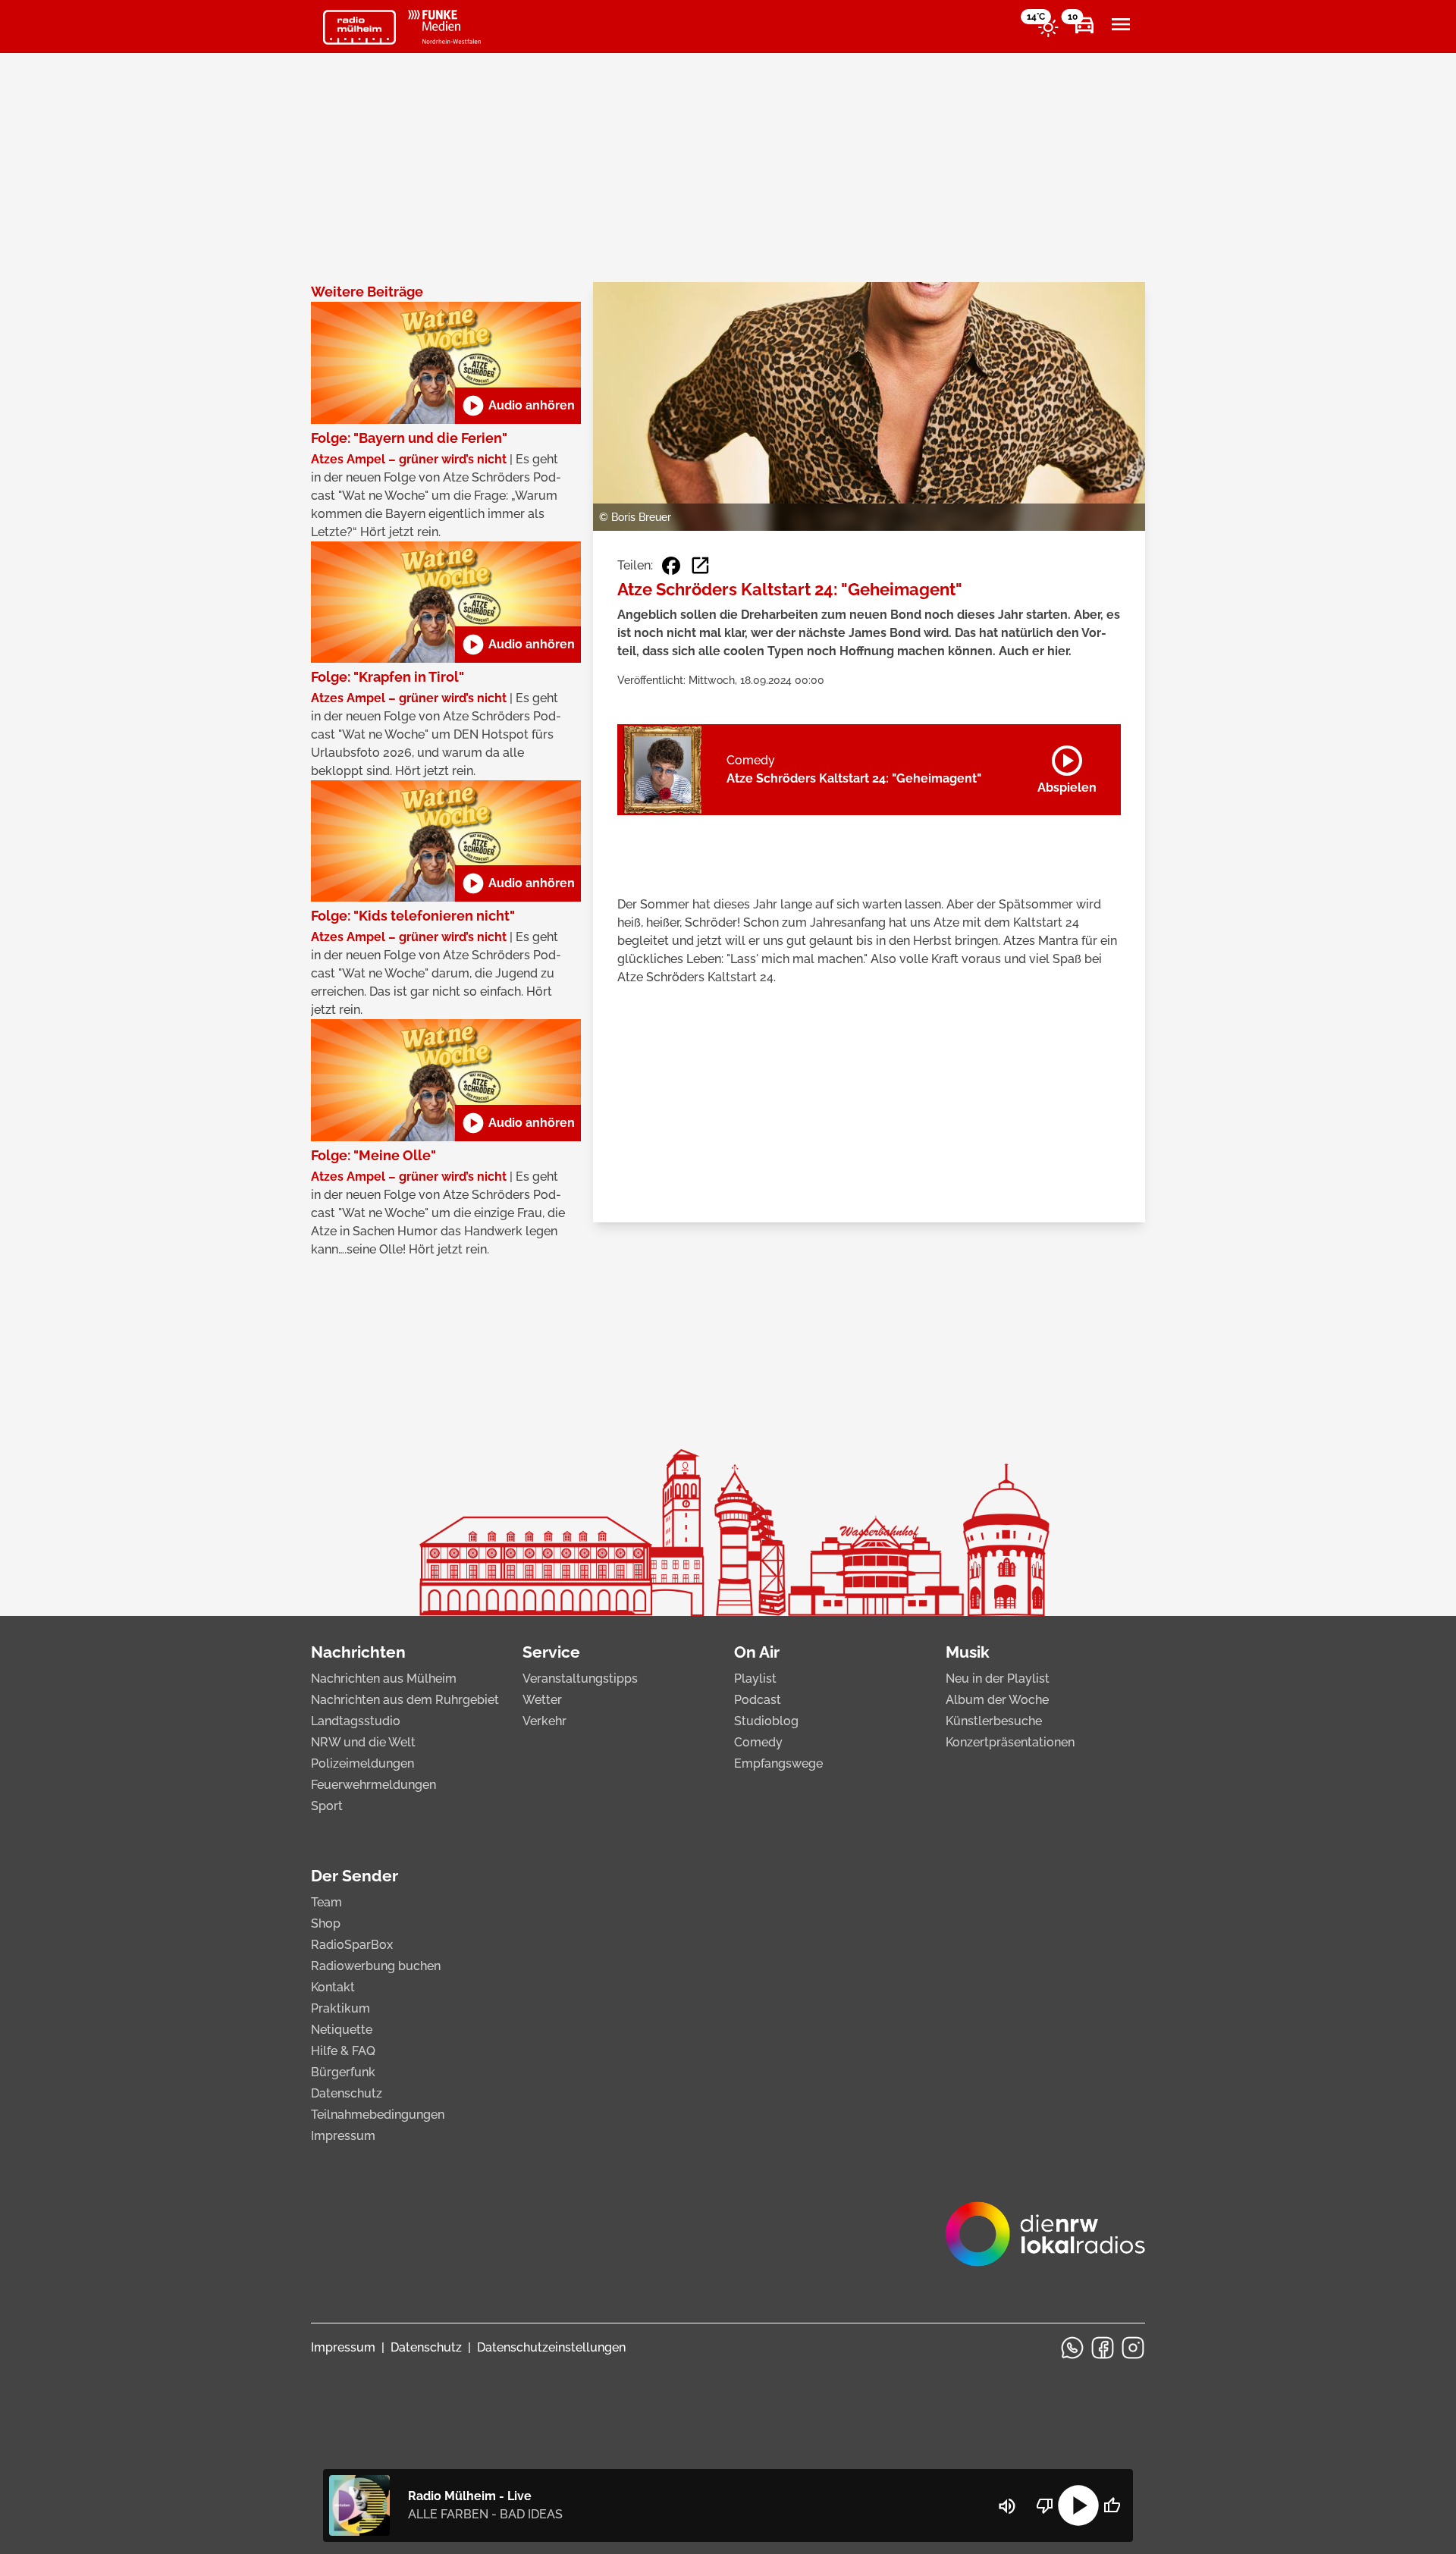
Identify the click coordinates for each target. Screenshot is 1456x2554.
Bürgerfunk (343, 2072)
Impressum (343, 2136)
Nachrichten (358, 1652)
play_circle (1078, 2505)
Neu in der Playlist (998, 1679)
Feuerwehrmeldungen (373, 1785)
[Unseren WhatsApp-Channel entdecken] (1072, 2348)
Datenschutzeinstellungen (551, 2347)
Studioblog (766, 1721)
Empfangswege (778, 1763)
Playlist (755, 1679)
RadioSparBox (352, 1945)
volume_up (1007, 2506)
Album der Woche (997, 1700)
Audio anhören (518, 406)
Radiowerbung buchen (376, 1966)
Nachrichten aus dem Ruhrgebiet (405, 1700)
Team (326, 1902)
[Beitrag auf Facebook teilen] (671, 566)
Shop (326, 1923)
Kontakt (333, 1987)
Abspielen (1067, 767)
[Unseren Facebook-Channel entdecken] (1103, 2348)
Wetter (542, 1700)
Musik (968, 1652)
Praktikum (340, 2008)
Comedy (758, 1742)
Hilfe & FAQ (343, 2051)
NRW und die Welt (363, 1742)
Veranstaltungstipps (580, 1679)
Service (551, 1652)
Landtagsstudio (356, 1721)
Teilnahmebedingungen (378, 2115)
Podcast (758, 1700)
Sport (327, 1806)
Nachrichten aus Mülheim (384, 1679)
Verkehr (544, 1721)
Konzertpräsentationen (1010, 1742)
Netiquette (342, 2030)
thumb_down (1045, 2505)
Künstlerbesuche (994, 1721)
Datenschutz (347, 2093)
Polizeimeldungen (362, 1763)
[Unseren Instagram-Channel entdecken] (1133, 2348)
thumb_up (1112, 2505)
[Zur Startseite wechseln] (359, 27)
